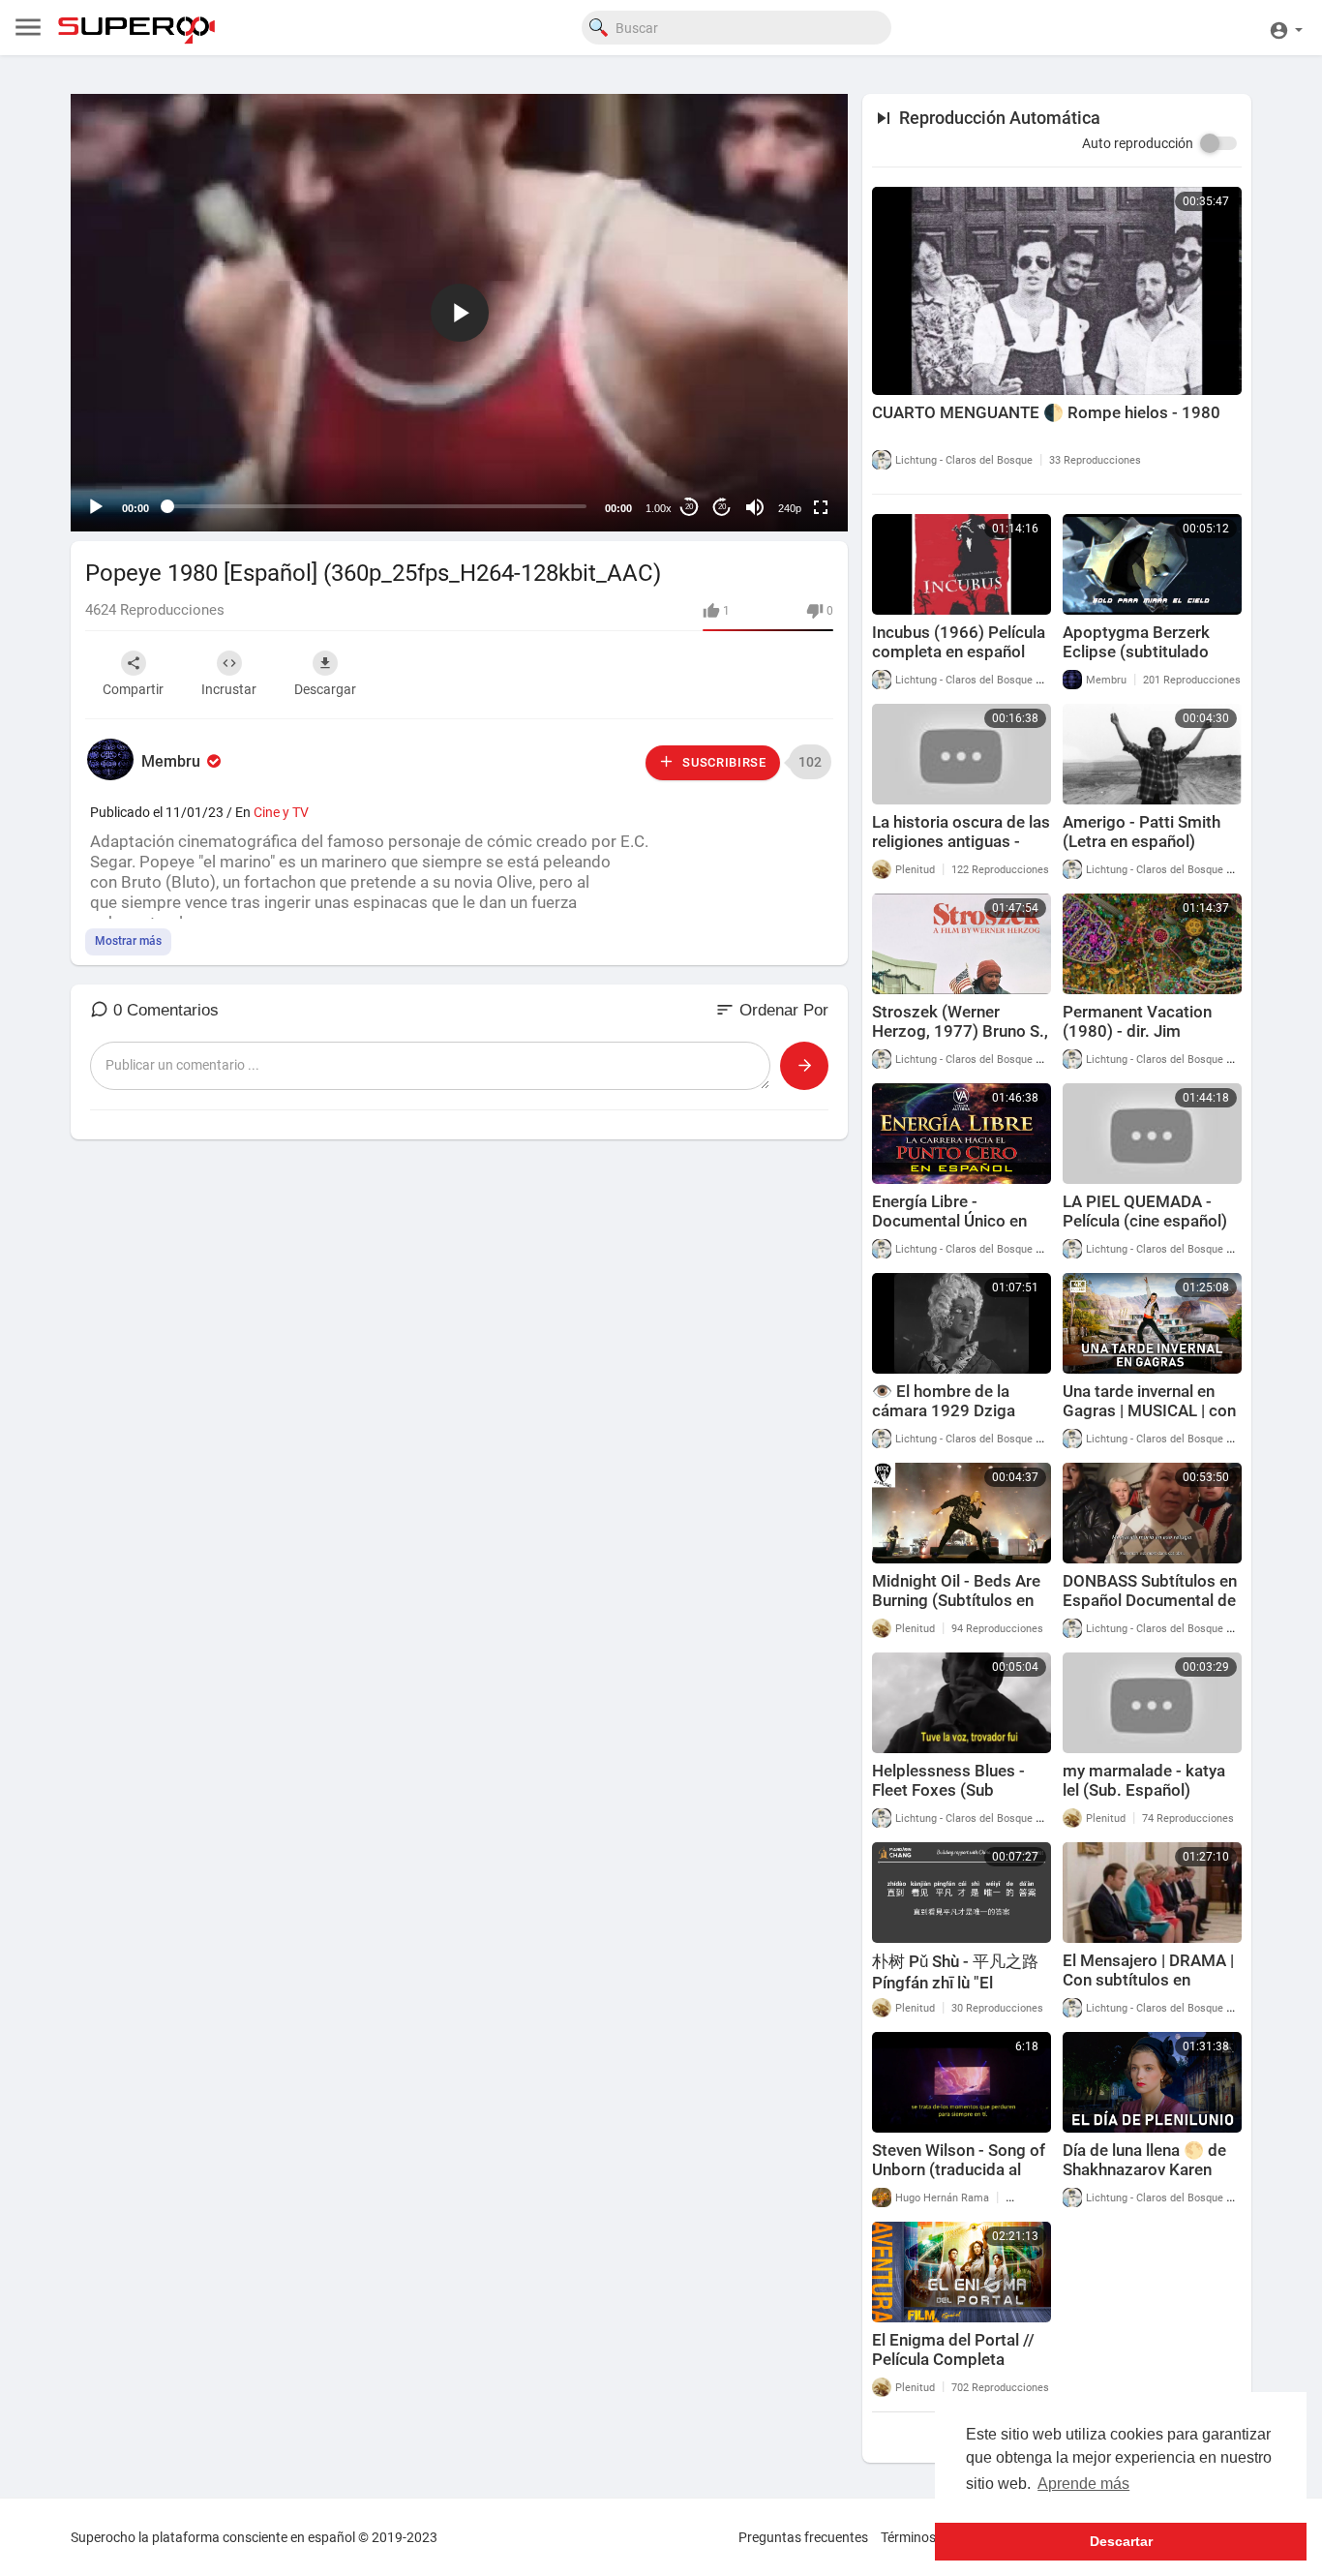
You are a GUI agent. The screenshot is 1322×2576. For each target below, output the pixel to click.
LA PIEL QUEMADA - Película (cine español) (1145, 1211)
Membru (173, 761)
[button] (1286, 28)
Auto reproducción (1138, 143)
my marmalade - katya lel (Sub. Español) (1144, 1780)
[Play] (96, 507)
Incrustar (229, 689)
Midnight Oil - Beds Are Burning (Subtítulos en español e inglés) (956, 1600)
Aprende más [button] (1083, 2484)
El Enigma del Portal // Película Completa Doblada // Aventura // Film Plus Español (953, 2369)
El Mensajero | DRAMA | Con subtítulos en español (1148, 1980)
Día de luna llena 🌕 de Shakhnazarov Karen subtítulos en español (1144, 2169)
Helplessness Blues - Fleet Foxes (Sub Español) (948, 1790)
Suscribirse (722, 762)
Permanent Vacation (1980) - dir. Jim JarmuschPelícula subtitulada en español (1145, 1041)
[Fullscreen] (821, 507)
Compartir (133, 689)
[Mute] (755, 507)
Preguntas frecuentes (803, 2537)
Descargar (325, 689)
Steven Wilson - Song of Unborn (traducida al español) (959, 2169)
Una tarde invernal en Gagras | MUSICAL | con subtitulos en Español (1149, 1410)
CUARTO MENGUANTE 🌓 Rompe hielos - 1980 (1046, 412)
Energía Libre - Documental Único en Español (949, 1221)
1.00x (659, 508)
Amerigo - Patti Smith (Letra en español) (1142, 832)
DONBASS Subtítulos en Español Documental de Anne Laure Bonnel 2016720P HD (1150, 1610)
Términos (908, 2537)
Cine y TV (281, 812)
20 (689, 507)
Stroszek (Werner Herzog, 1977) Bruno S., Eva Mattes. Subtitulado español (960, 1041)
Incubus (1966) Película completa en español (959, 642)
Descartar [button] (1121, 2541)
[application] (459, 313)
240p (790, 508)
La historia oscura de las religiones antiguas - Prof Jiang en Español (961, 841)
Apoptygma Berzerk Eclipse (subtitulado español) (1136, 652)
